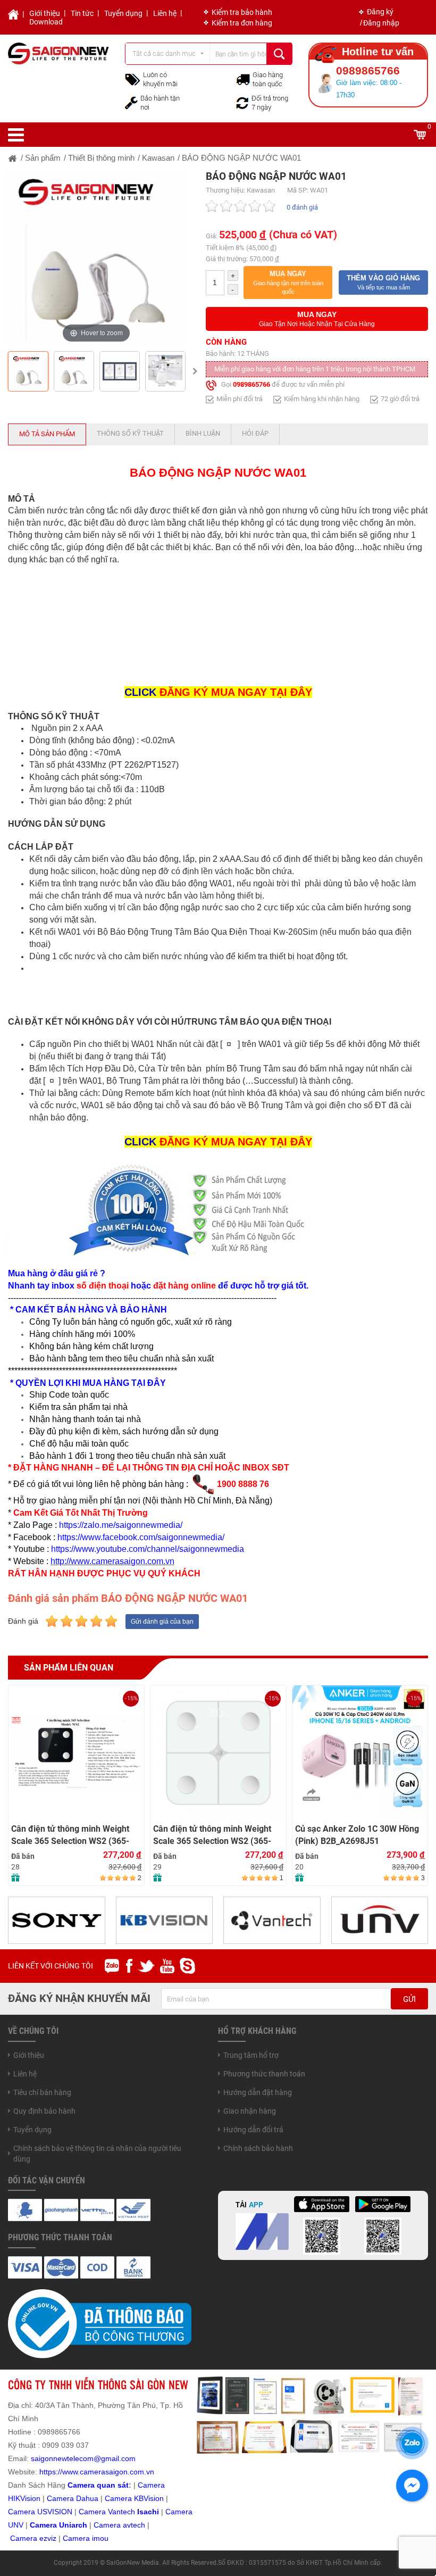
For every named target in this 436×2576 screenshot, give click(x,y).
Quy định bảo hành (44, 2111)
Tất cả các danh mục (164, 53)
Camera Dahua (73, 2498)
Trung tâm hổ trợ (251, 2055)
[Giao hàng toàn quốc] (243, 79)
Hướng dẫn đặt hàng (258, 2092)
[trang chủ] (13, 158)
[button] (288, 282)
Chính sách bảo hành (258, 2148)
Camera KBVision (134, 2498)
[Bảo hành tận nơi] (131, 102)
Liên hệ (165, 13)
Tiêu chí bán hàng (42, 2092)
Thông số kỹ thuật (130, 433)
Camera (108, 2525)
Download (46, 22)
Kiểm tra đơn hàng (242, 23)
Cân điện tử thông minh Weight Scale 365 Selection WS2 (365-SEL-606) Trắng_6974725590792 (74, 1835)
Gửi (409, 1999)
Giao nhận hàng (250, 2111)
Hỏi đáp (255, 433)
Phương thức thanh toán (264, 2074)
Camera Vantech (107, 2512)
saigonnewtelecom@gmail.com (82, 2458)
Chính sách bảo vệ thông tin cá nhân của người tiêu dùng (97, 2154)
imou (100, 2538)
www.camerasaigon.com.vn (108, 2472)
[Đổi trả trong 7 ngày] (242, 102)
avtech (134, 2525)
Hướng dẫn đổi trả (253, 2130)
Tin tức (82, 13)
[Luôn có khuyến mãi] (133, 79)
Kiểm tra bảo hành (242, 12)
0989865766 (251, 385)
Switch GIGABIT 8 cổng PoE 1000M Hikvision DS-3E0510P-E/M (353, 1835)
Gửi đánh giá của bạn (162, 1622)
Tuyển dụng (123, 13)
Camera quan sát (98, 2485)
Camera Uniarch (58, 2525)
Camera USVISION (40, 2512)
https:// (51, 2472)
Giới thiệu (45, 13)
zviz (50, 2538)
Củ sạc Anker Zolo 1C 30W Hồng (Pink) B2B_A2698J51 (215, 1835)
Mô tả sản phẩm (47, 434)
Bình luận (203, 433)
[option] (96, 257)
